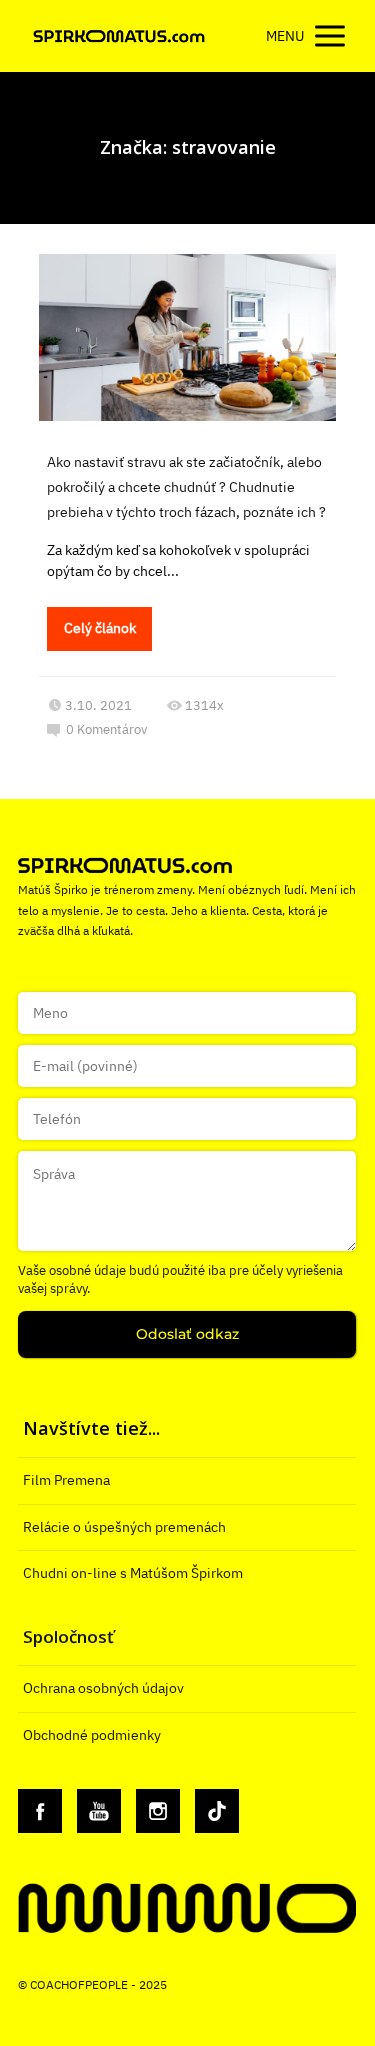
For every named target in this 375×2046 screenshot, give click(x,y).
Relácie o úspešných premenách (124, 1527)
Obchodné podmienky (92, 1735)
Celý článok (100, 628)
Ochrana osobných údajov (103, 1688)
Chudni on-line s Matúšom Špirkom (133, 1573)
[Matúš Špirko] (119, 36)
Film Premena (66, 1480)
